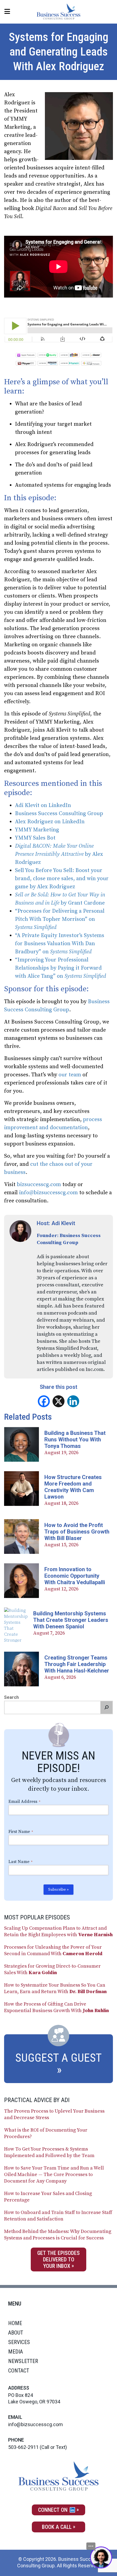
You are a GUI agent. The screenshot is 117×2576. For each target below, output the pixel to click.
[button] (106, 1707)
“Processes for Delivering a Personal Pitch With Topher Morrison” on (60, 919)
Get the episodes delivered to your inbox (59, 2259)
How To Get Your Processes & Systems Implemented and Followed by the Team (49, 2152)
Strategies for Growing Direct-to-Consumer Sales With (52, 1969)
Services (19, 2342)
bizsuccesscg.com (39, 1185)
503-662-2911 (23, 2447)
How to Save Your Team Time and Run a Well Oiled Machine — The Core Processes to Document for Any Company (54, 2175)
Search (11, 1697)
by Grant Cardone (82, 903)
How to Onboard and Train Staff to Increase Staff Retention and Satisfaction (58, 2216)
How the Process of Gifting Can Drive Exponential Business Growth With (56, 2007)
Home (15, 2323)
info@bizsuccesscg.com (48, 1193)
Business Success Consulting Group (60, 814)
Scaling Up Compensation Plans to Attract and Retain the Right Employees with (58, 1931)
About (16, 2333)
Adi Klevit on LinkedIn (43, 806)
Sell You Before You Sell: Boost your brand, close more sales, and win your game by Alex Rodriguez (62, 879)
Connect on (53, 2510)
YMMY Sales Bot (35, 838)
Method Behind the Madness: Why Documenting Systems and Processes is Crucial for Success (58, 2235)
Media (16, 2352)
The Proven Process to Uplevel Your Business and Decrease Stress (54, 2114)
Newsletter (23, 2361)
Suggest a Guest (59, 2058)
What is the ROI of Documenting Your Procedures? (46, 2133)
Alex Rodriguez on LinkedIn (50, 822)
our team (70, 1075)
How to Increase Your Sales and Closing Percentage (48, 2197)
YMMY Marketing (37, 830)
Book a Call (57, 2527)
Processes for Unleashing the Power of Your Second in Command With (53, 1950)
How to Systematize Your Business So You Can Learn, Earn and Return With (55, 1988)
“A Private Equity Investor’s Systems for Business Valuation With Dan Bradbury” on (60, 944)
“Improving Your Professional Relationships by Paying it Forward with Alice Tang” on (60, 968)
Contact (19, 2371)
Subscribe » (59, 1890)
